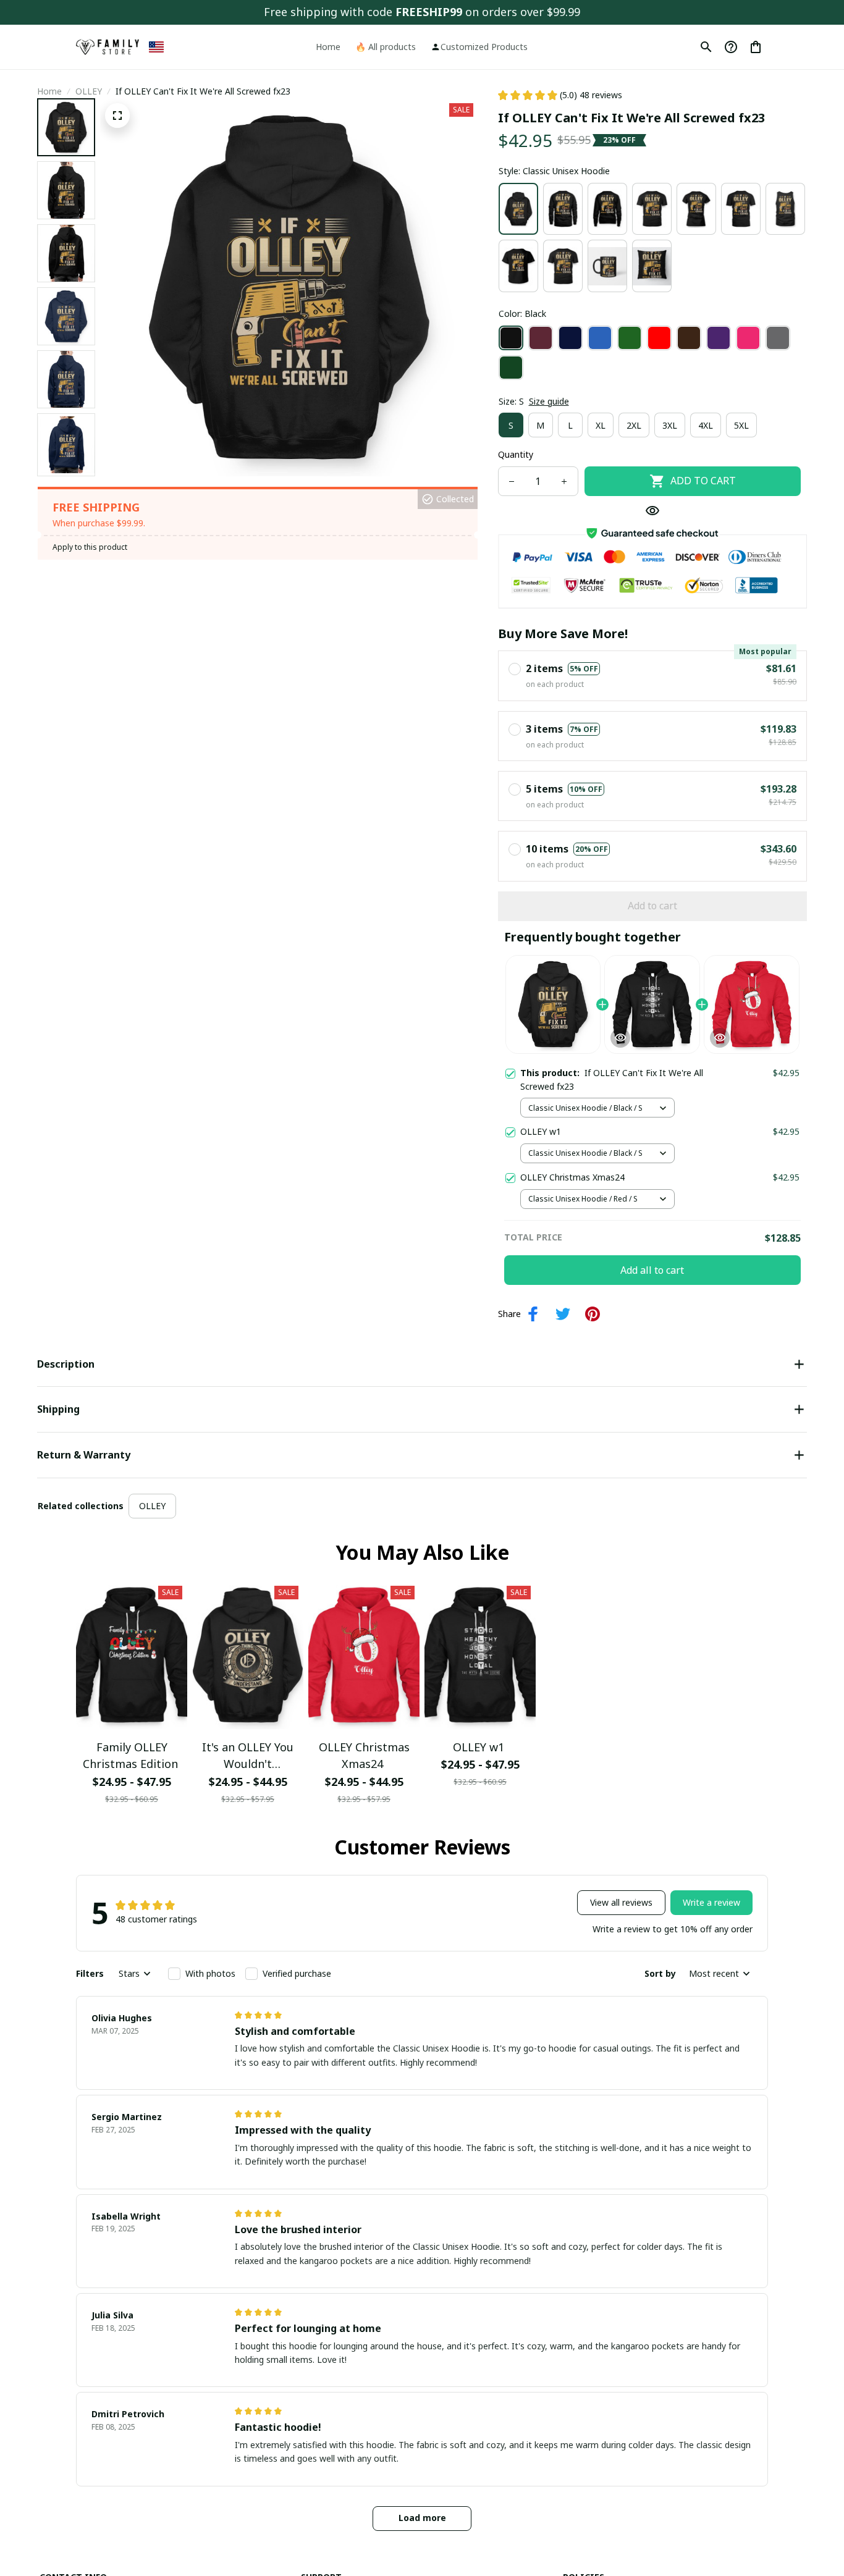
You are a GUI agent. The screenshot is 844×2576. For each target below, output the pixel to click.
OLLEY (89, 91)
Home (49, 91)
